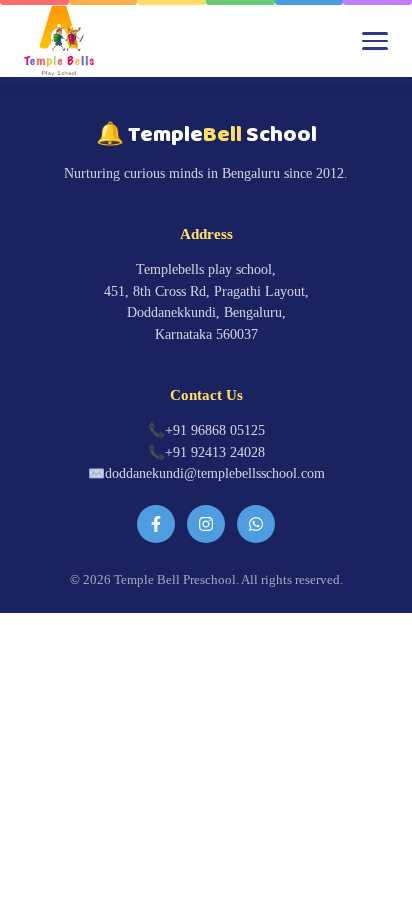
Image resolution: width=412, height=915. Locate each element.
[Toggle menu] (375, 41)
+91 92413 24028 (215, 452)
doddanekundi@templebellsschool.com (215, 473)
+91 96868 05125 (215, 430)
